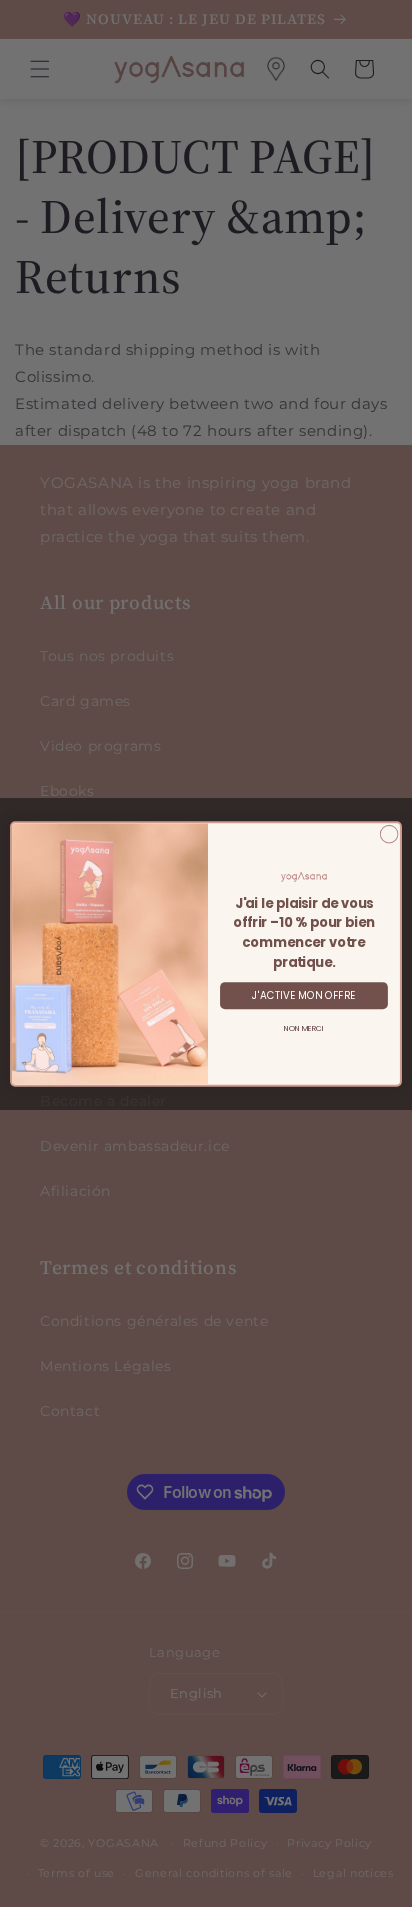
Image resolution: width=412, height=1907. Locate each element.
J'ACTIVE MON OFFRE (303, 995)
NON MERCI (304, 1028)
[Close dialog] (389, 834)
